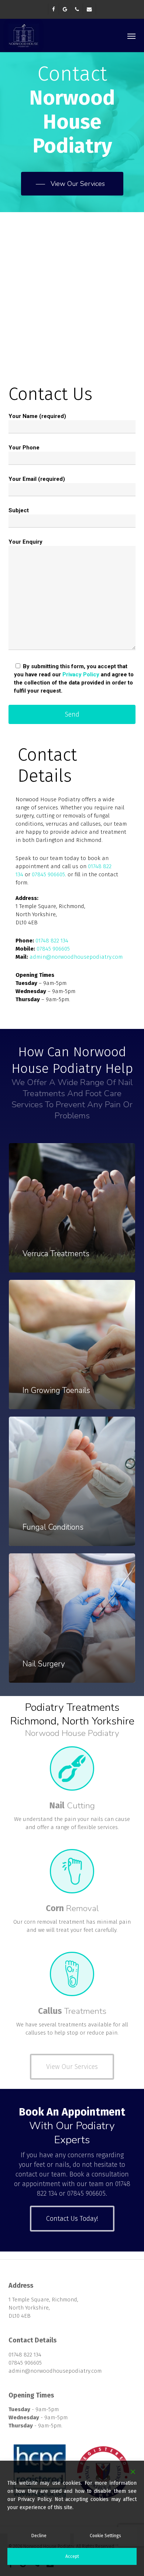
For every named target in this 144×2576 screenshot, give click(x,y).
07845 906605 (48, 874)
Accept (72, 2556)
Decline (39, 2536)
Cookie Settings (105, 2536)
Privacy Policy (81, 674)
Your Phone (24, 448)
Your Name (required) (37, 416)
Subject (19, 510)
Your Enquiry (25, 542)
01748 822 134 (52, 941)
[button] (131, 36)
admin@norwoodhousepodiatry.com (76, 957)
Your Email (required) (37, 479)
